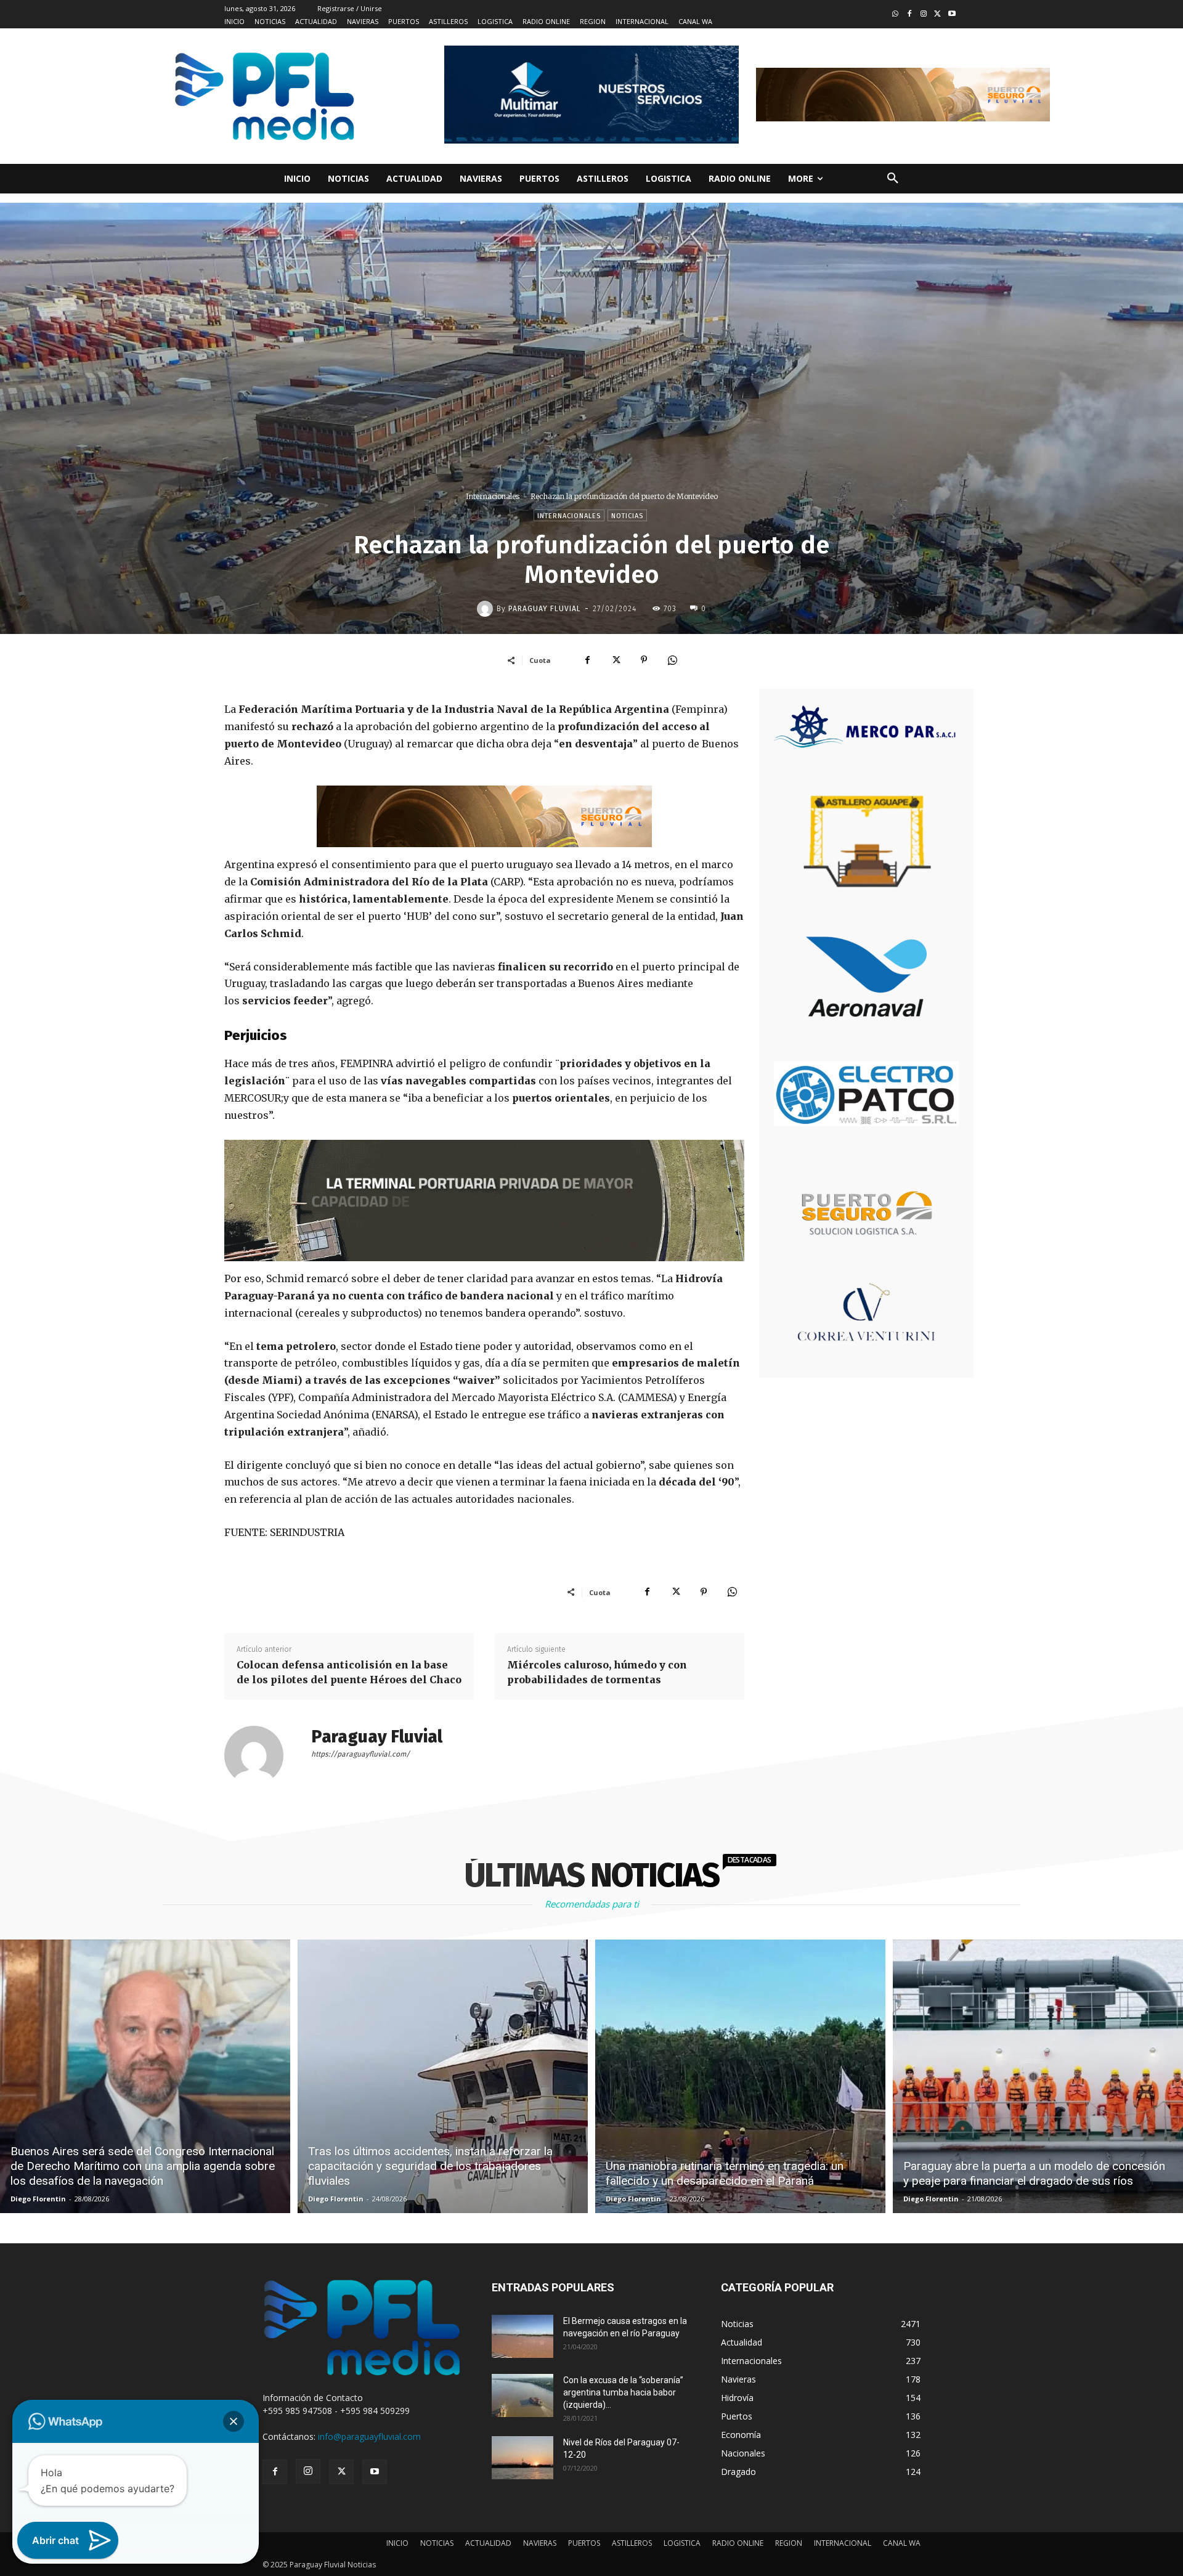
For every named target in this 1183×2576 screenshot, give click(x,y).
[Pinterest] (644, 660)
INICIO (397, 2543)
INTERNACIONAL (843, 2543)
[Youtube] (952, 14)
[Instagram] (924, 14)
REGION (789, 2543)
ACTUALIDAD (488, 2543)
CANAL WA (902, 2543)
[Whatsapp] (896, 14)
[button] (893, 179)
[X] (616, 660)
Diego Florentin (38, 2199)
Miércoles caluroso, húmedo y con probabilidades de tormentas (597, 1672)
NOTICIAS (437, 2543)
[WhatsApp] (672, 660)
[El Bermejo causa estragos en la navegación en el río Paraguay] (522, 2336)
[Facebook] (910, 14)
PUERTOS (584, 2543)
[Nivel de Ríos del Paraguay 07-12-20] (522, 2458)
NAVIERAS (540, 2543)
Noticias (627, 516)
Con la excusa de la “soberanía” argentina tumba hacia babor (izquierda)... (623, 2392)
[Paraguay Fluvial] (487, 609)
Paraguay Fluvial (545, 609)
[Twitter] (937, 14)
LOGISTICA (682, 2543)
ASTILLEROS (632, 2543)
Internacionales (493, 496)
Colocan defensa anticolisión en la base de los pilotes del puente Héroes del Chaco (349, 1672)
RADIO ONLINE (738, 2543)
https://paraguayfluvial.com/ (360, 1754)
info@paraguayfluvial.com (369, 2436)
